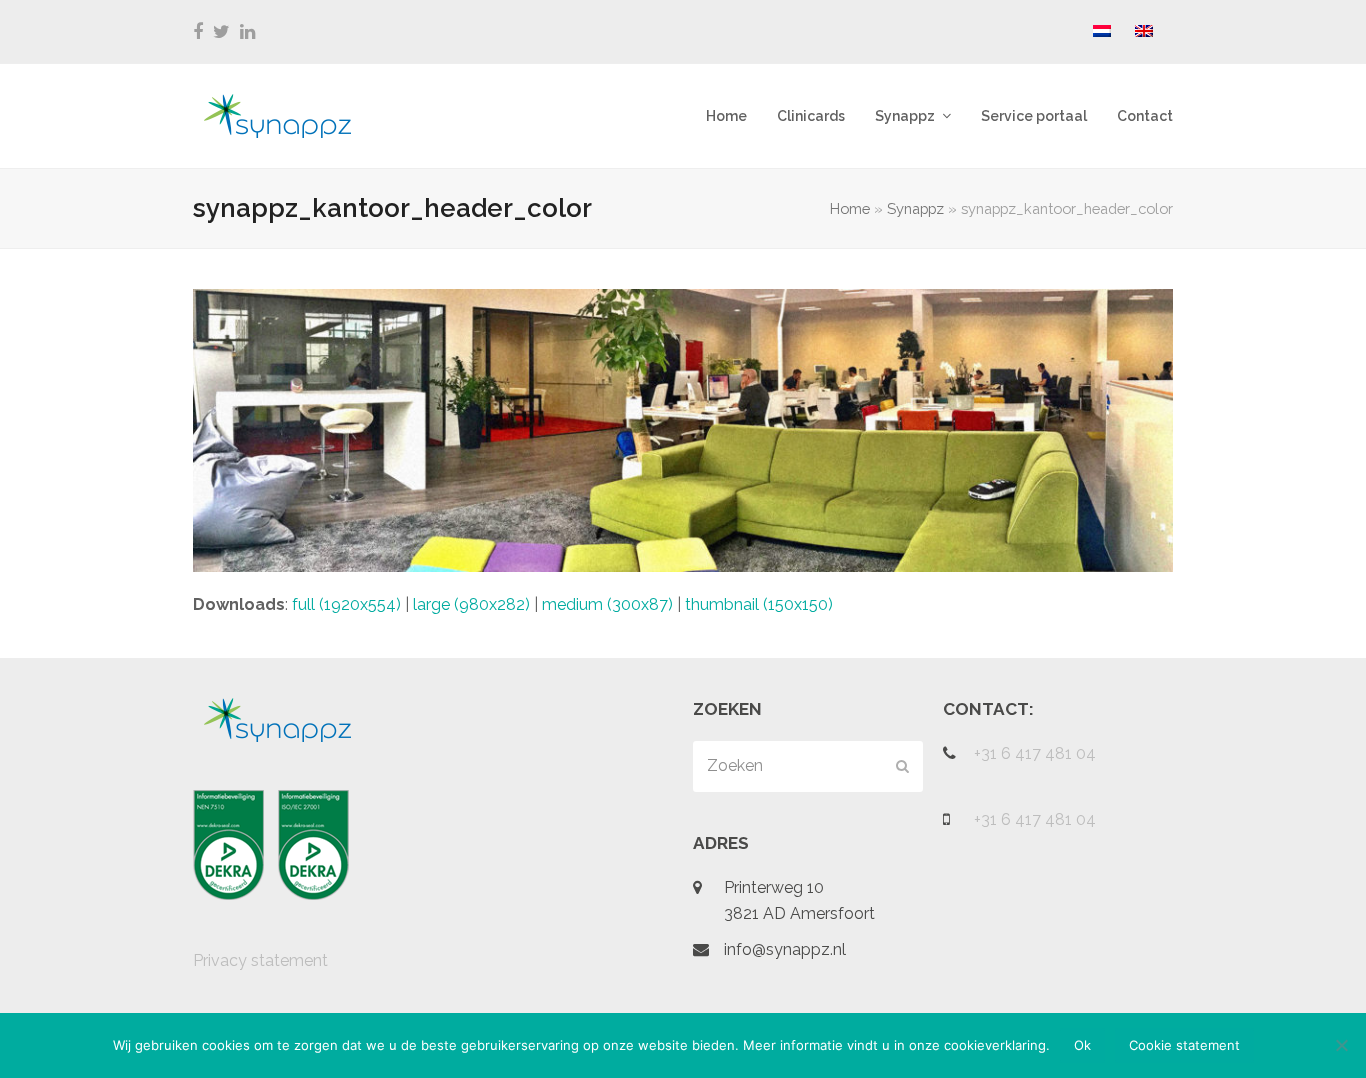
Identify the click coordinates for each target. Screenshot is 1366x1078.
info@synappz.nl (785, 949)
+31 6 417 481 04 (1035, 753)
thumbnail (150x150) (759, 604)
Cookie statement (1184, 1045)
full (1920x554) (346, 604)
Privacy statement (260, 960)
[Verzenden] (902, 766)
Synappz (915, 208)
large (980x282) (471, 604)
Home (850, 208)
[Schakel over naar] (1102, 32)
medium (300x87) (607, 604)
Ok (1082, 1045)
